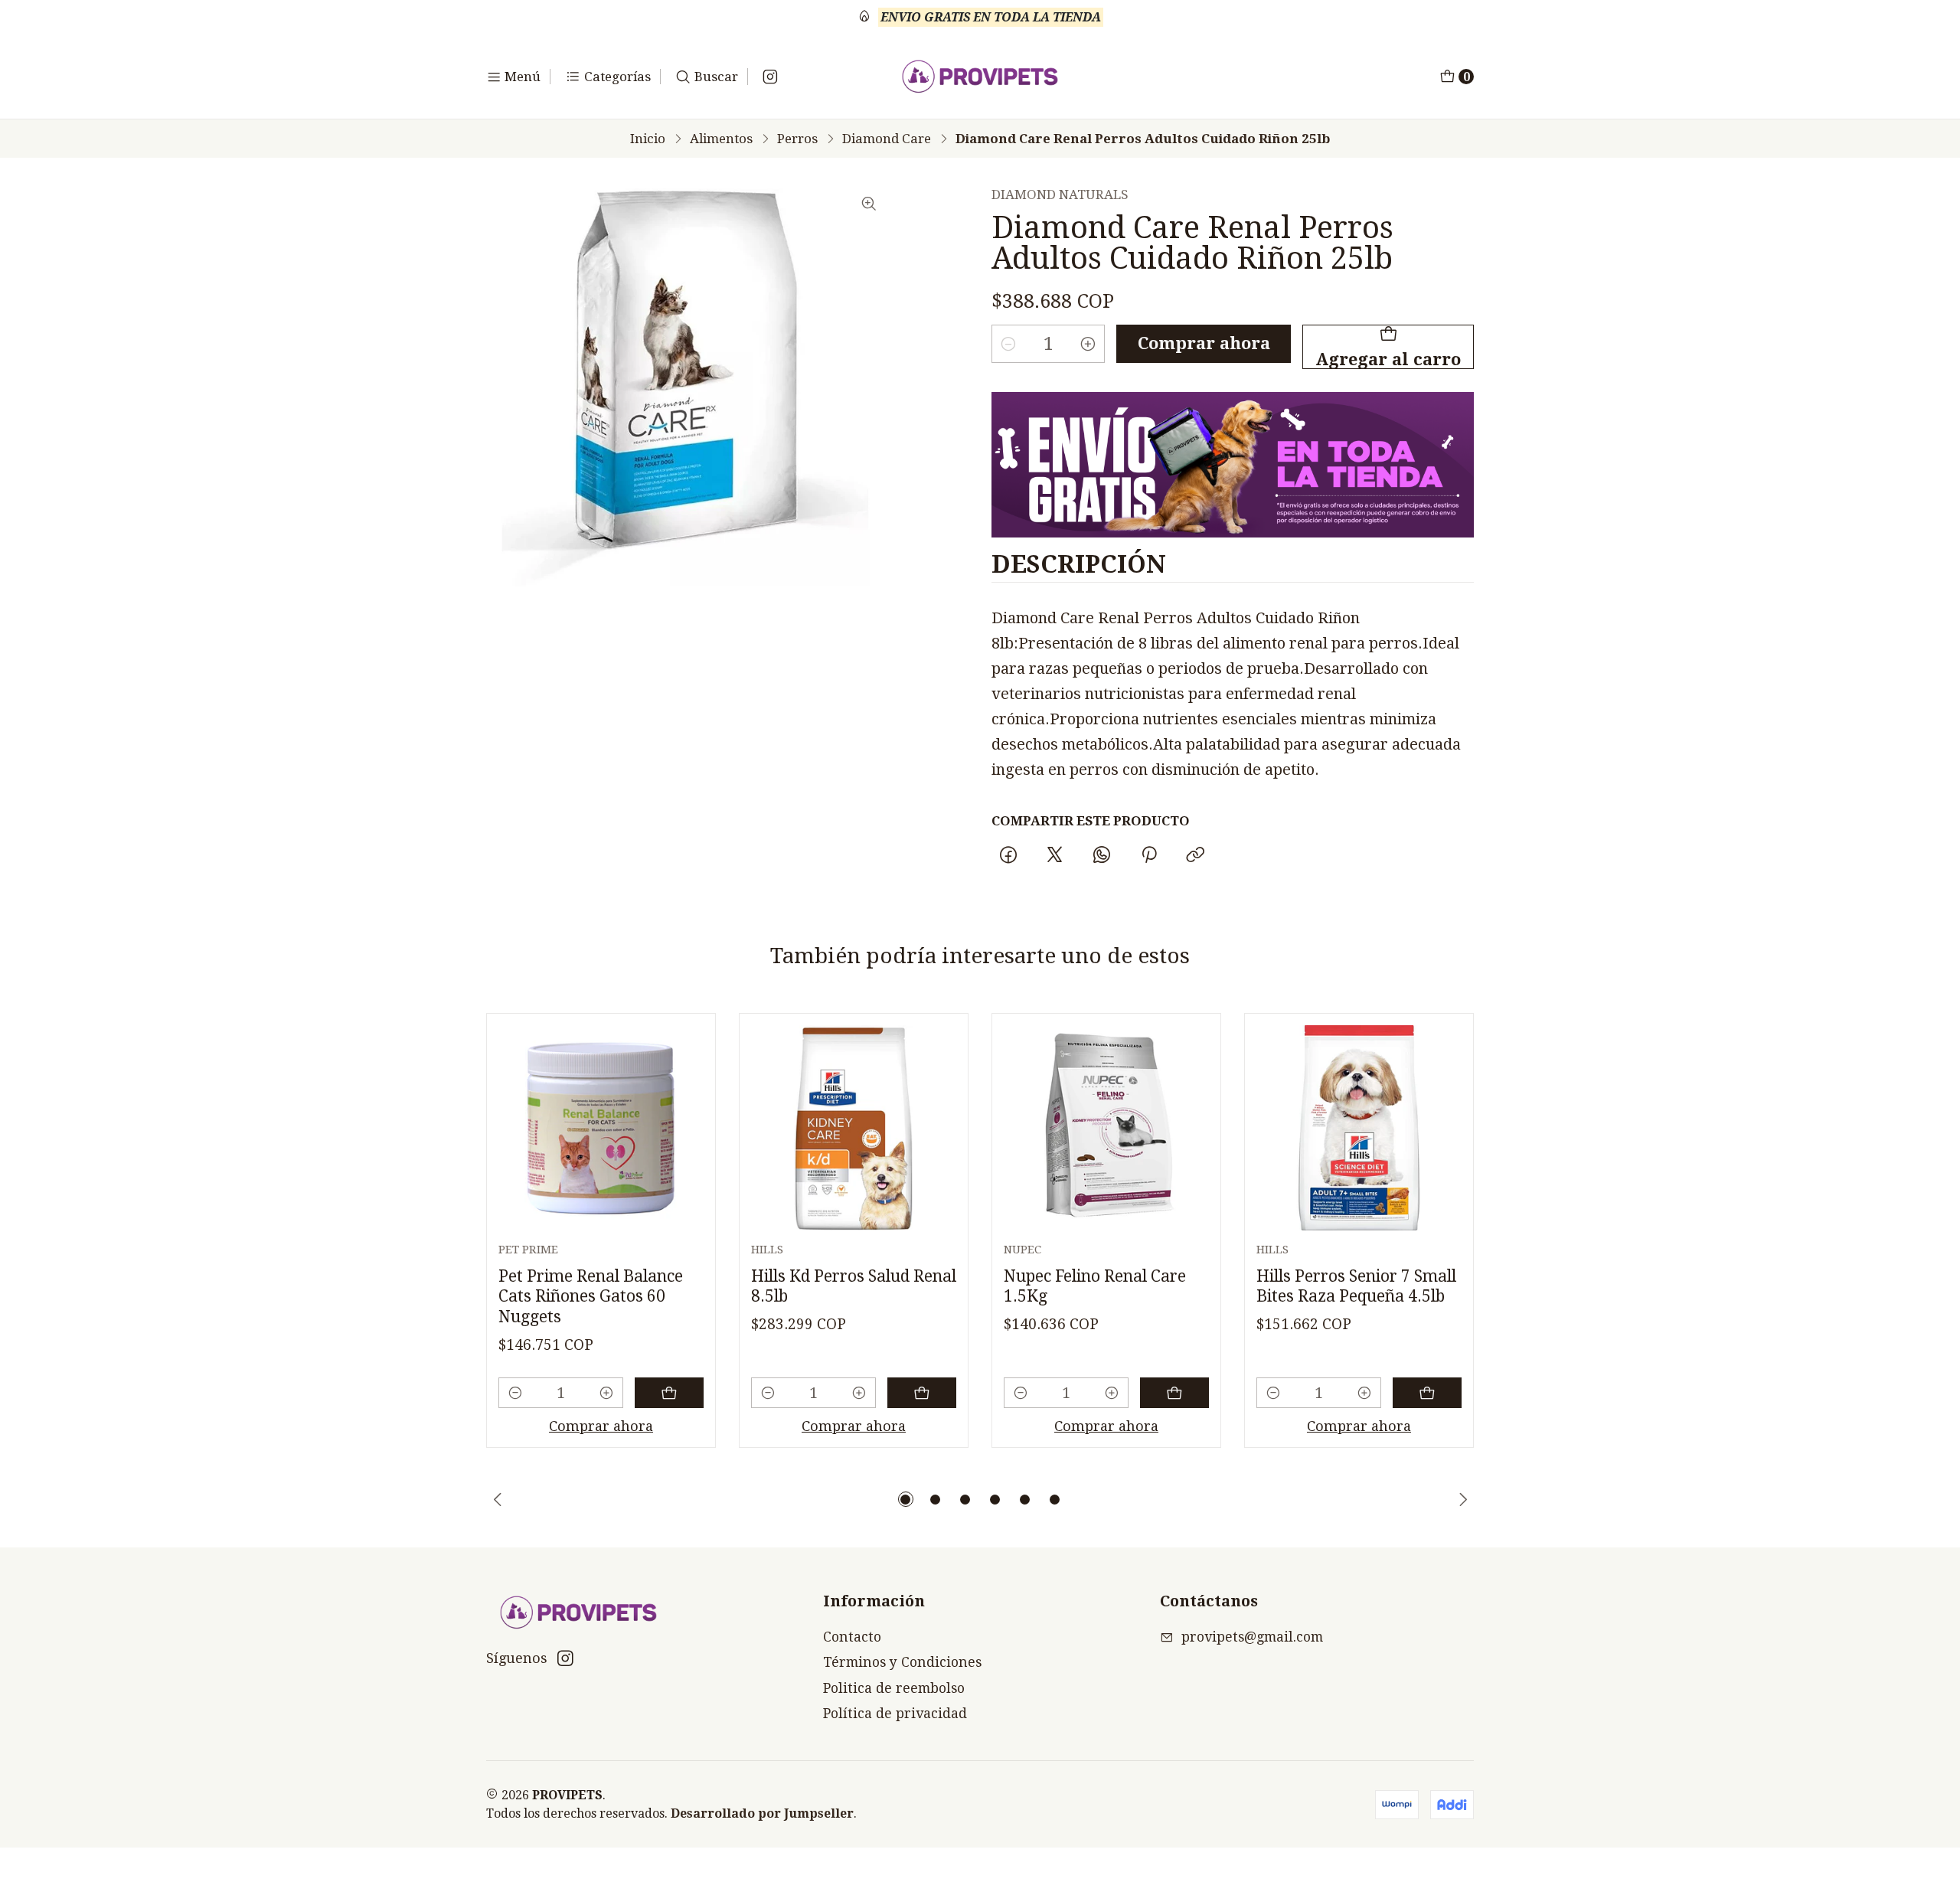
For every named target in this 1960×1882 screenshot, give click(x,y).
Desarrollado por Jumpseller (762, 1813)
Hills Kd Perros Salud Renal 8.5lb (854, 1286)
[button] (906, 1499)
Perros (797, 139)
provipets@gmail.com (1252, 1637)
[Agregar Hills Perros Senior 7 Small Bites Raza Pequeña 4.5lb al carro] (1427, 1393)
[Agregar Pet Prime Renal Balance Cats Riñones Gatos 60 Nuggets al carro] (669, 1393)
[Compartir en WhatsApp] (1102, 856)
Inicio (648, 139)
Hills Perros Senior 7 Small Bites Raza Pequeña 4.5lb (1356, 1286)
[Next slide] (1462, 1499)
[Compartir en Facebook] (1008, 856)
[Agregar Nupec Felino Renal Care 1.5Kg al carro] (1174, 1393)
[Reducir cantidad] (1008, 344)
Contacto (852, 1637)
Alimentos (721, 139)
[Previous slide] (498, 1499)
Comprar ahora (1204, 343)
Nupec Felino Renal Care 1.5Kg (1095, 1286)
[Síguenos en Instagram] (770, 77)
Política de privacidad (895, 1714)
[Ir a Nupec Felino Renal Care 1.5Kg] (1106, 1128)
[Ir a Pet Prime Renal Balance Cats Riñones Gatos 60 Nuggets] (601, 1128)
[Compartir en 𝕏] (1055, 856)
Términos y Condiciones (902, 1662)
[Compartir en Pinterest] (1148, 856)
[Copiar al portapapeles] (1195, 856)
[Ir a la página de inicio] (980, 77)
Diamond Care (887, 139)
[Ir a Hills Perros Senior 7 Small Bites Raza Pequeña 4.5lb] (1359, 1128)
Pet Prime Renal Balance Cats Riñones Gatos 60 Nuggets (591, 1296)
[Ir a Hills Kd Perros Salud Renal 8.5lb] (854, 1128)
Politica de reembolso (894, 1688)
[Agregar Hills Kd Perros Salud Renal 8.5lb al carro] (922, 1393)
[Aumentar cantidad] (1088, 344)
